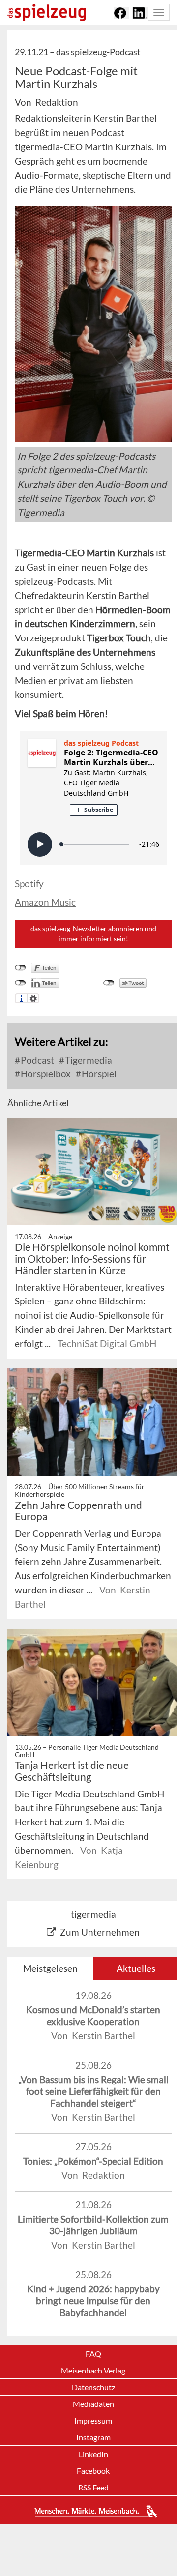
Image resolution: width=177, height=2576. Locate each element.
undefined (20, 983)
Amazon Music (45, 902)
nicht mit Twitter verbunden (109, 983)
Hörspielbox (45, 1074)
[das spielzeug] (47, 13)
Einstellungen (33, 998)
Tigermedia (88, 1060)
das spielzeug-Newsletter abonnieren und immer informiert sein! (93, 934)
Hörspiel (98, 1074)
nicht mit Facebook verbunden (20, 968)
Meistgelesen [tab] (50, 1968)
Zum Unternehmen (100, 1932)
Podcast (36, 1060)
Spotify (29, 883)
